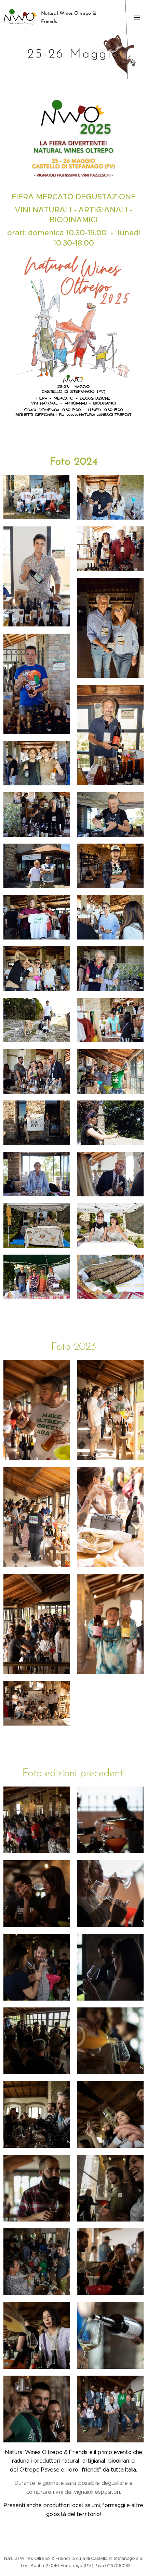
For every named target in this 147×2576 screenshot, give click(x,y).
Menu (137, 17)
